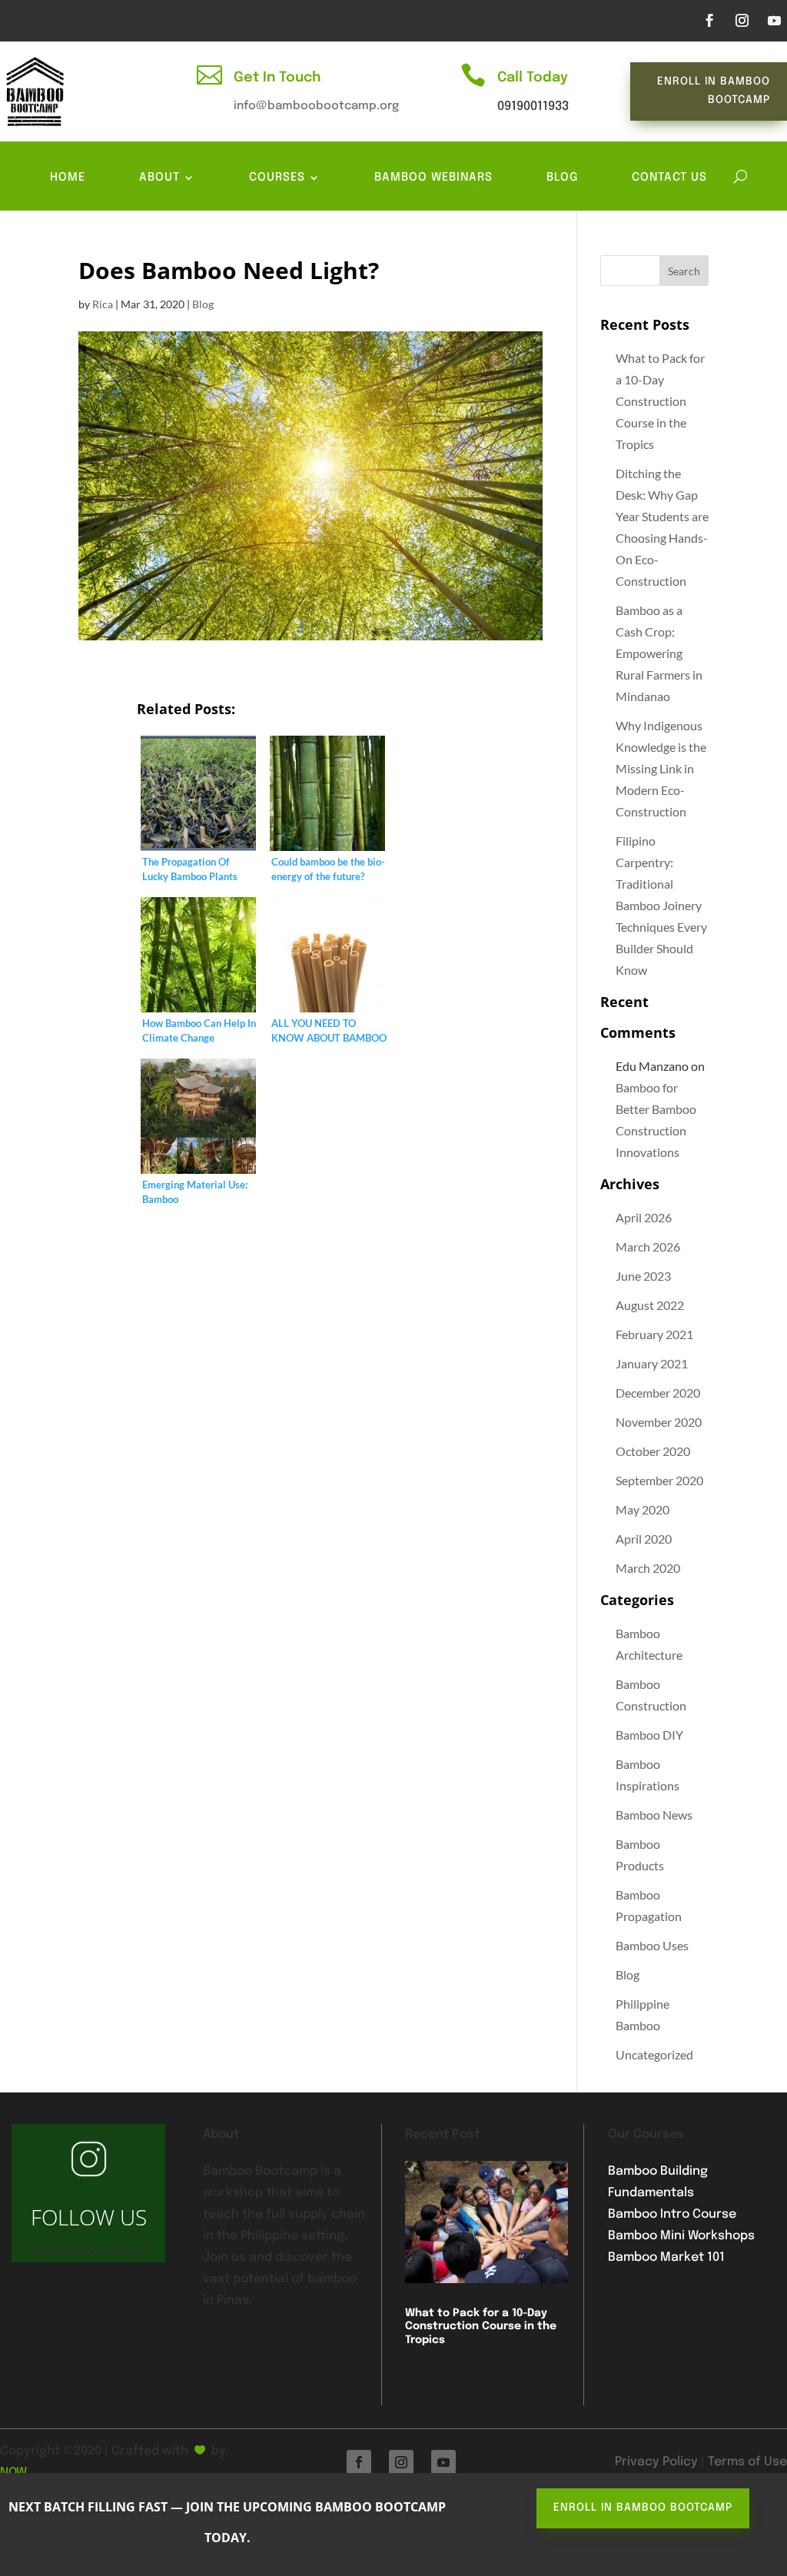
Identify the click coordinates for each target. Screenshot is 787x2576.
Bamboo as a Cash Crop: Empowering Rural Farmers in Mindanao (659, 653)
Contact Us (669, 178)
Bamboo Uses (652, 1945)
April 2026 (644, 1217)
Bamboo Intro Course (672, 2214)
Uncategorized (654, 2054)
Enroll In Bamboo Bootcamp (714, 91)
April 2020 (644, 1539)
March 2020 (648, 1568)
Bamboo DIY (649, 1735)
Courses (277, 178)
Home (68, 178)
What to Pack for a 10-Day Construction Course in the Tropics (660, 401)
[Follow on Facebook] (709, 21)
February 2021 (654, 1334)
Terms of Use (747, 2462)
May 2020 (643, 1509)
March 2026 (648, 1246)
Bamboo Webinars (433, 178)
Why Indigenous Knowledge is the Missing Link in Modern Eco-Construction (661, 768)
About (159, 178)
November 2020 (659, 1422)
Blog (562, 178)
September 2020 (659, 1480)
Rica (103, 304)
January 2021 (652, 1363)
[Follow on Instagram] (742, 21)
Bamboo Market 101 (666, 2257)
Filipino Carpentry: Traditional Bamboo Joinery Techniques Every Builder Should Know (661, 905)
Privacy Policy (656, 2462)
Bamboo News (654, 1815)
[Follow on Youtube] (774, 21)
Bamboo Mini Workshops (681, 2236)
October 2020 (653, 1451)
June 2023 (643, 1276)
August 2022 (650, 1305)
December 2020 (658, 1393)
